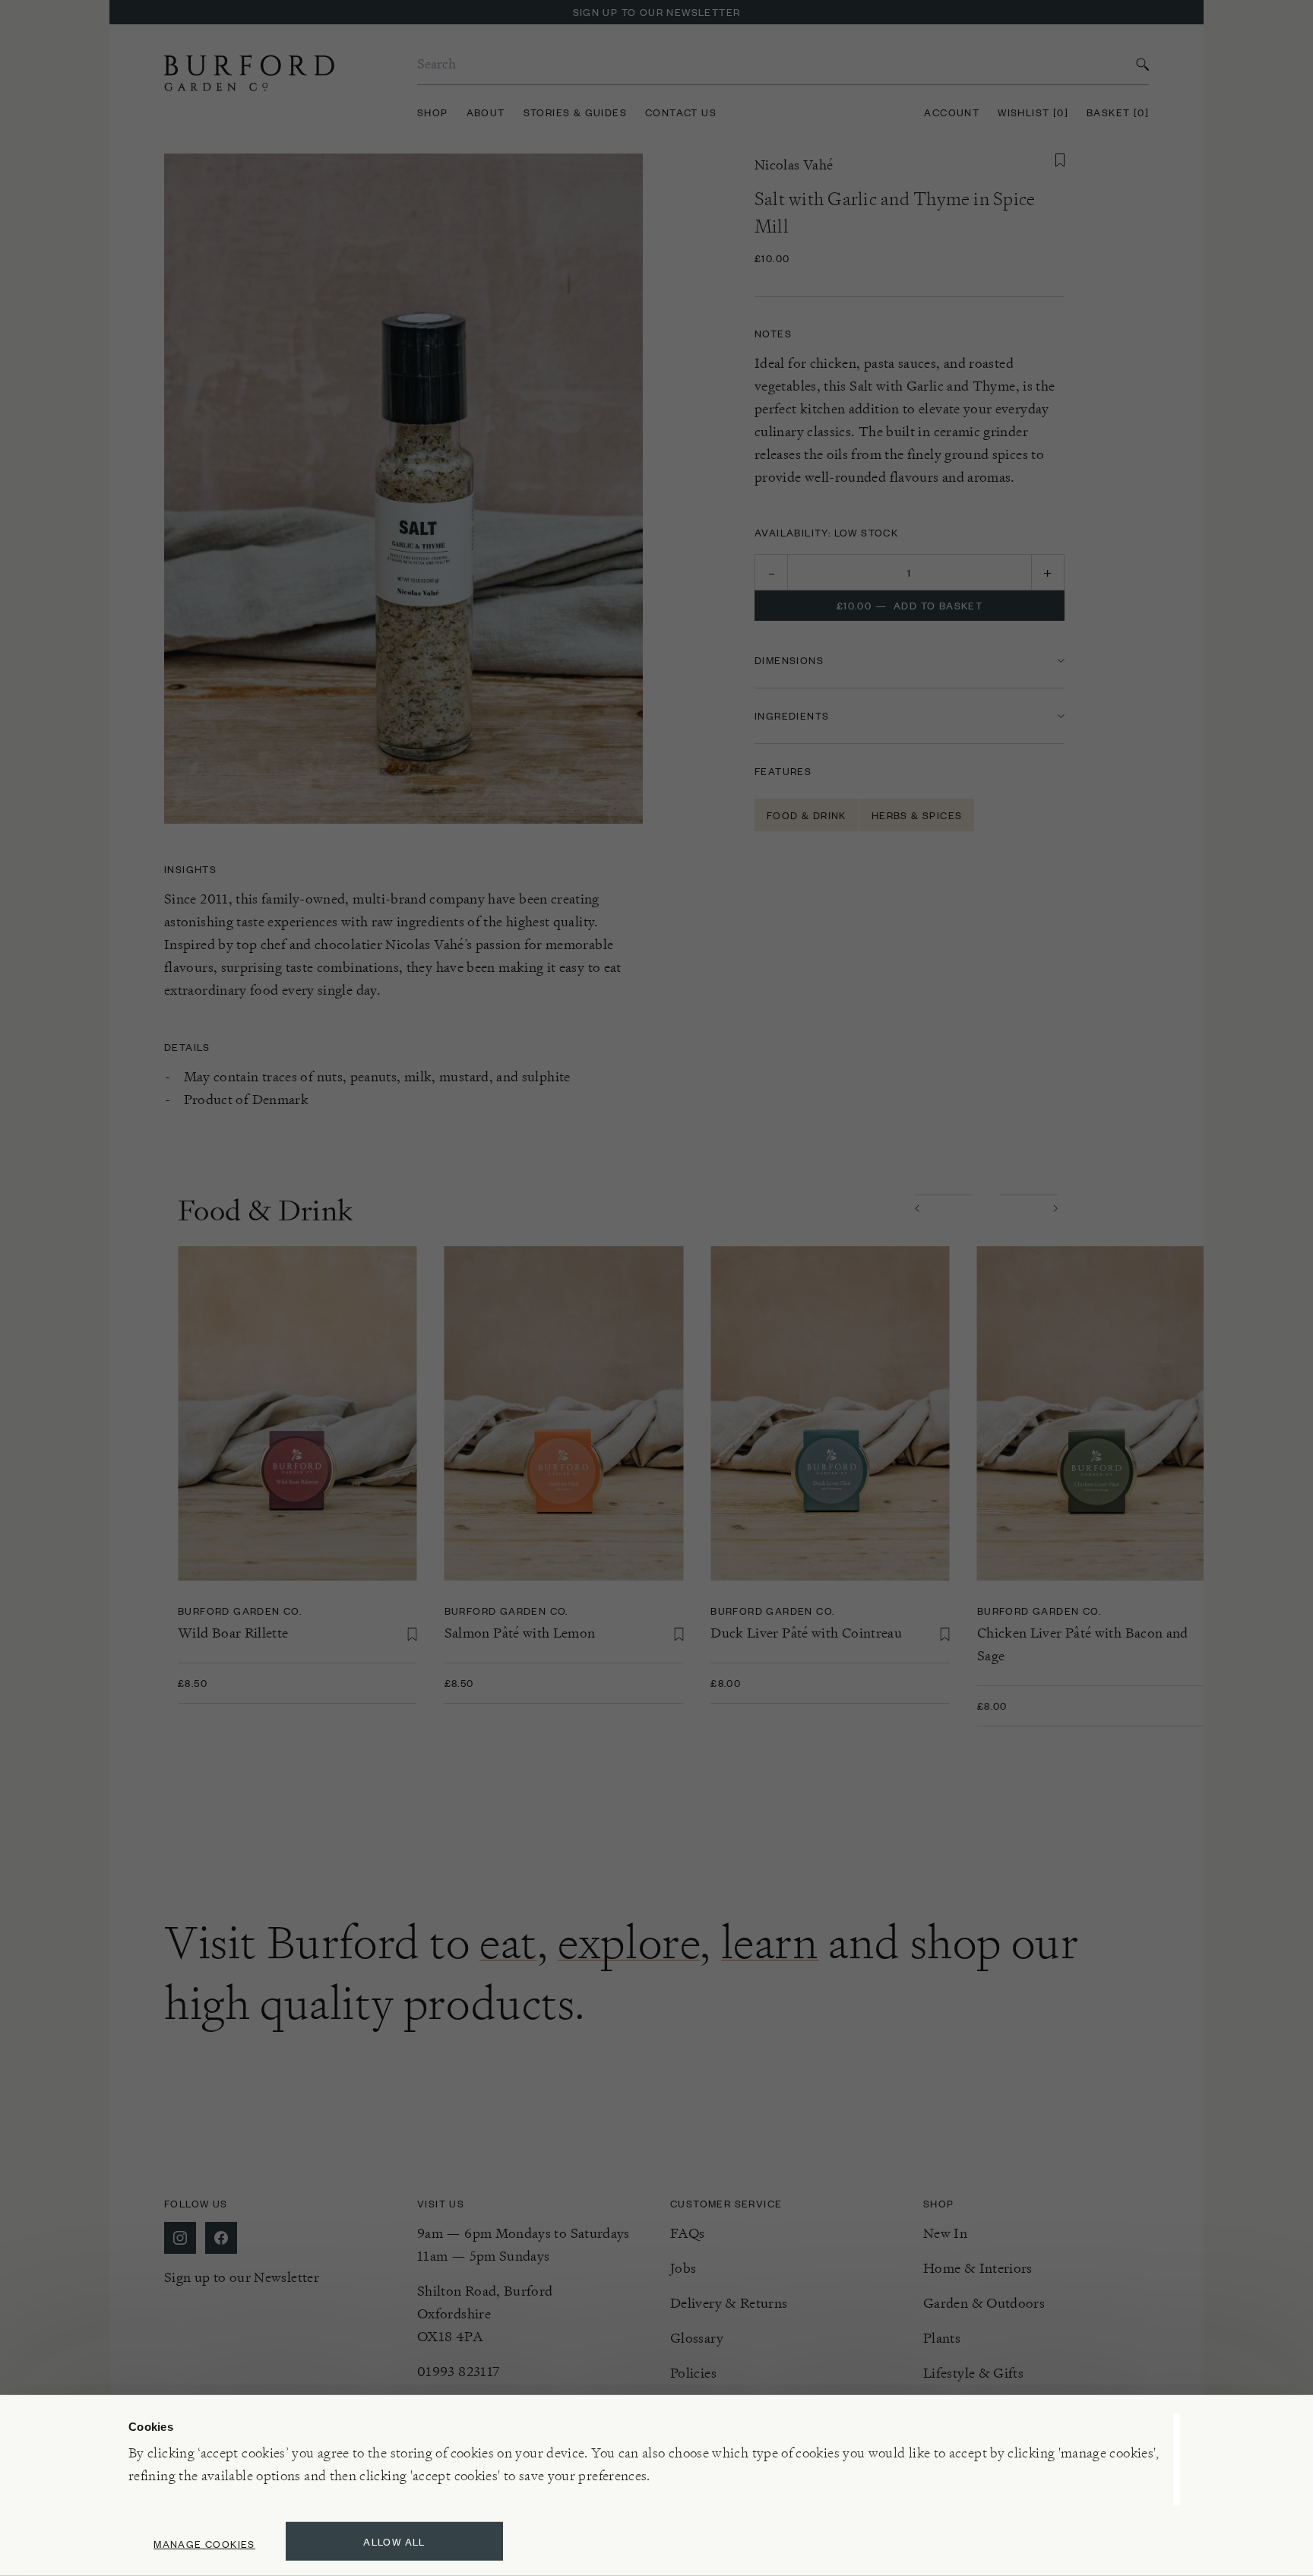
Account (952, 112)
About (486, 112)
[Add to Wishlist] (1060, 160)
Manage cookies (204, 2544)
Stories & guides (575, 112)
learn (770, 1942)
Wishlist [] (1033, 112)
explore (629, 1942)
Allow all (394, 2541)
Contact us (681, 112)
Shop (433, 112)
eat (508, 1942)
